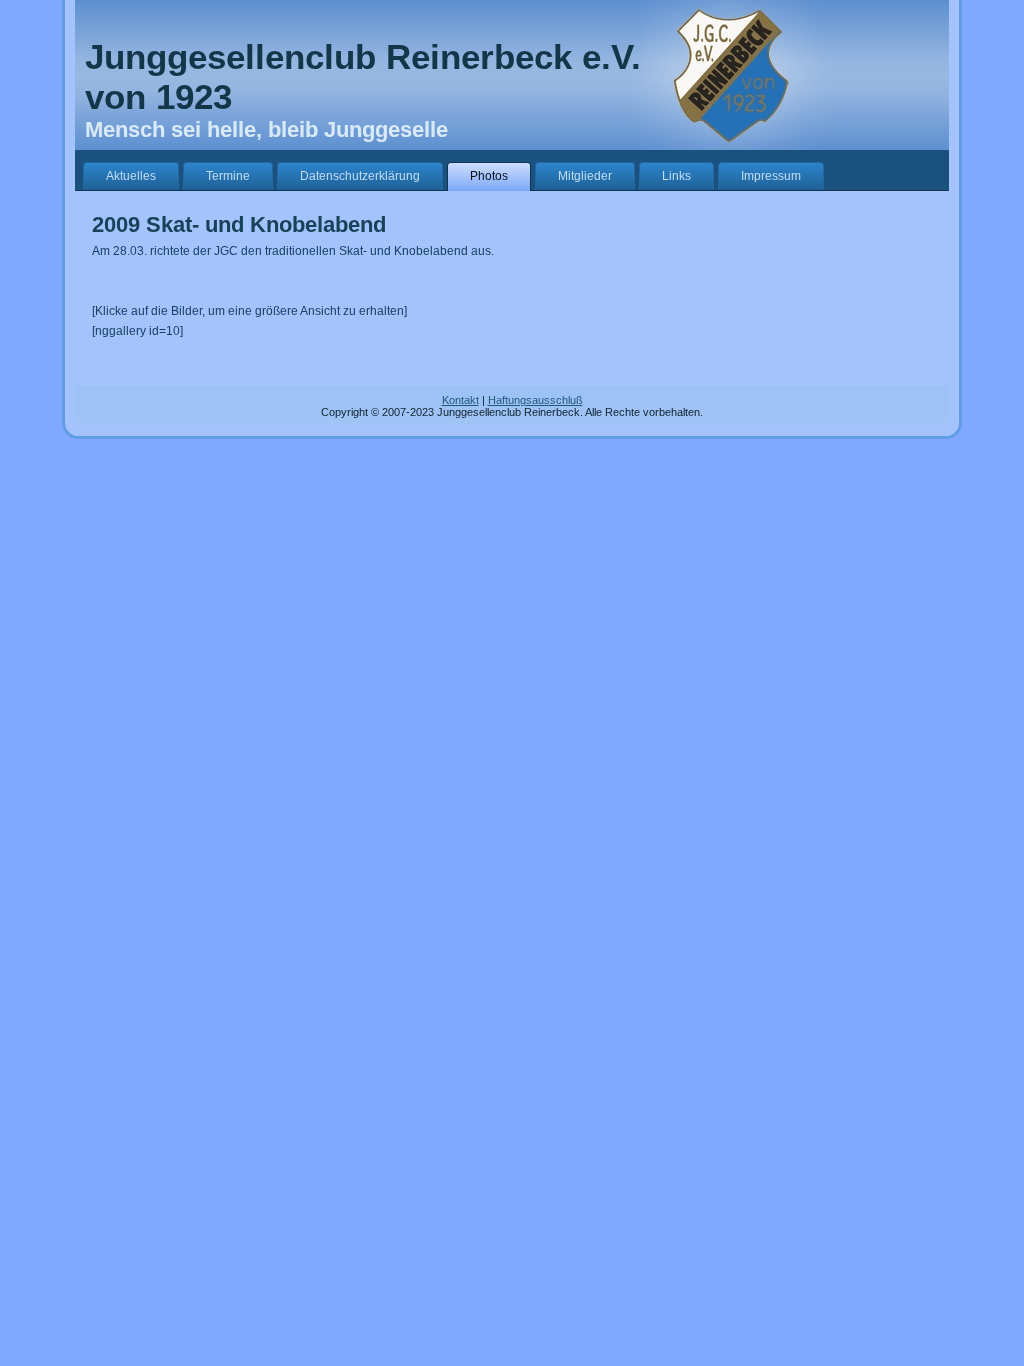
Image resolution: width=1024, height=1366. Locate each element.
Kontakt (460, 400)
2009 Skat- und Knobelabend (239, 224)
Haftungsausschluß (535, 400)
